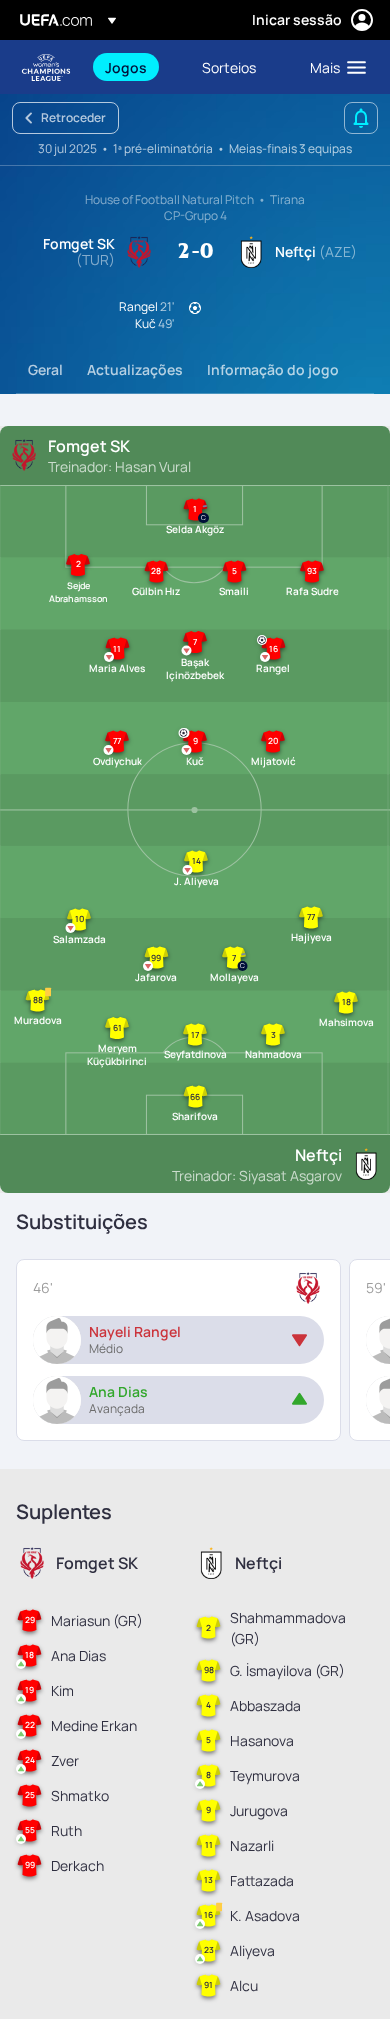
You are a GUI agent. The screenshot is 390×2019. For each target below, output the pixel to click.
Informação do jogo (273, 369)
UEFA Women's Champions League (46, 67)
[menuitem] (136, 67)
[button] (333, 67)
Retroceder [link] (73, 117)
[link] (126, 67)
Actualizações (135, 369)
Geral (45, 369)
